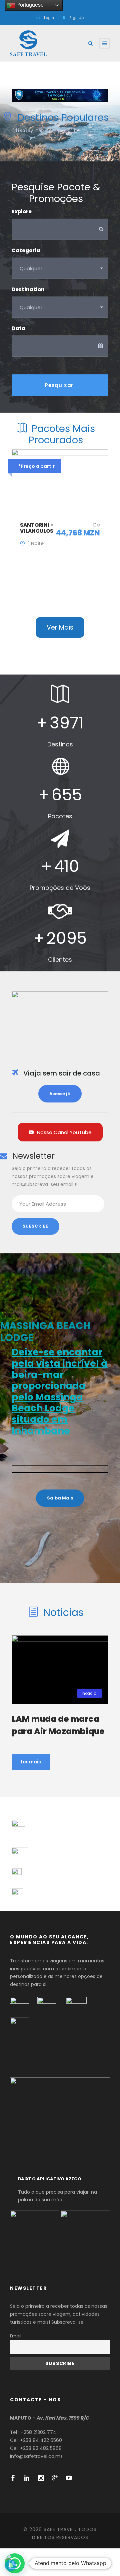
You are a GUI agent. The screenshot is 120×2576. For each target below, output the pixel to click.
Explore (22, 211)
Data (18, 328)
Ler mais (31, 1762)
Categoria (26, 250)
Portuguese (29, 5)
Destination (28, 289)
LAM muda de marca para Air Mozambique (58, 1725)
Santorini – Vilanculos (37, 528)
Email (16, 2336)
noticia (89, 1693)
